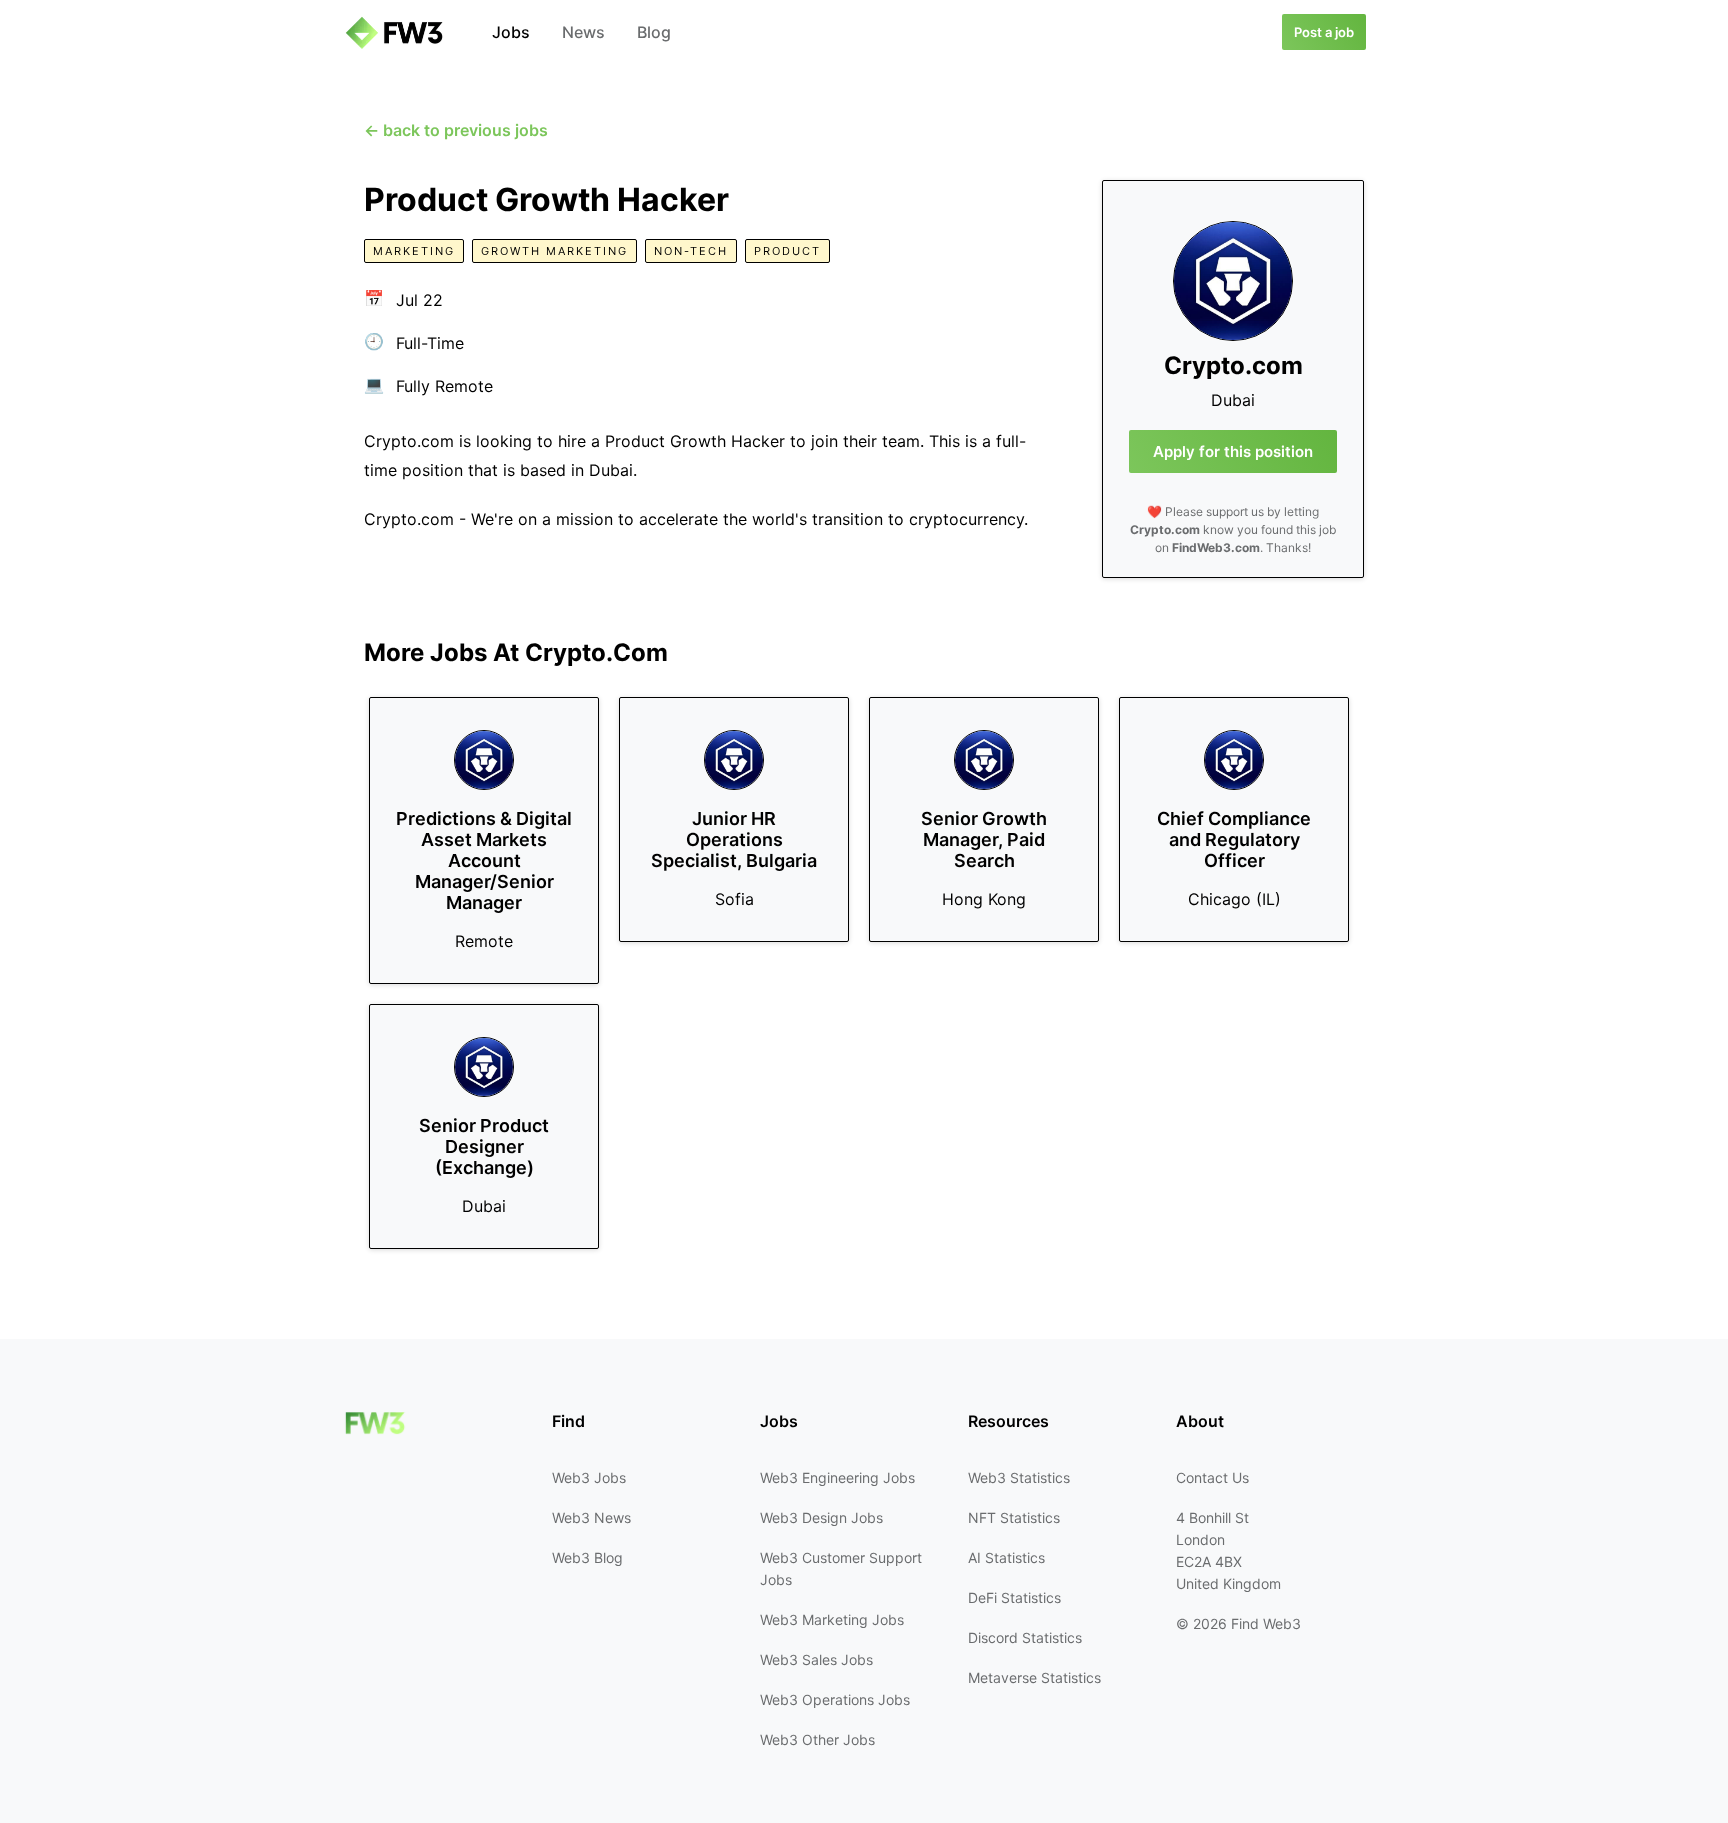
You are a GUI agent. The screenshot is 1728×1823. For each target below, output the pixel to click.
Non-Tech (691, 251)
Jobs (511, 32)
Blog (654, 32)
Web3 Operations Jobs (835, 1699)
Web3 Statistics (1019, 1477)
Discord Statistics (1025, 1637)
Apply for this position (1233, 451)
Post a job (1324, 32)
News (583, 32)
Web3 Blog (587, 1557)
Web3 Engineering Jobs (837, 1477)
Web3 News (591, 1517)
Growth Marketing (554, 251)
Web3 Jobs (589, 1477)
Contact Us (1212, 1477)
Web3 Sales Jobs (816, 1659)
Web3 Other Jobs (817, 1739)
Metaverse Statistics (1034, 1677)
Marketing (414, 251)
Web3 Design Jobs (821, 1517)
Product (787, 251)
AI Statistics (1006, 1557)
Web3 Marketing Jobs (832, 1619)
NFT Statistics (1014, 1517)
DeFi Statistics (1014, 1597)
